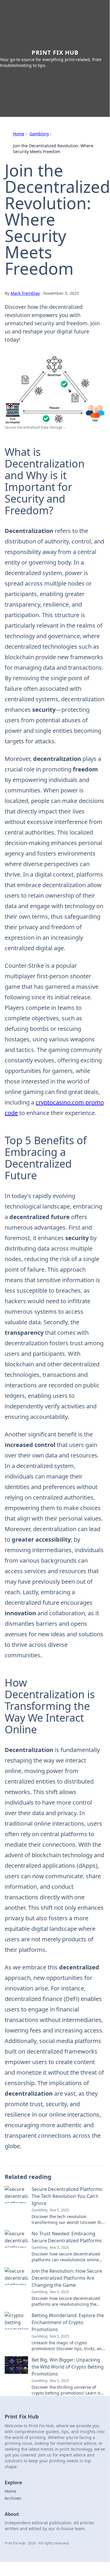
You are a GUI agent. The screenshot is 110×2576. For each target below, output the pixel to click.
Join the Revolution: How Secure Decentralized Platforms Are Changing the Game (67, 2278)
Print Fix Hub (55, 52)
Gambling (39, 134)
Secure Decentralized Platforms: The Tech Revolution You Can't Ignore (67, 2196)
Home (19, 134)
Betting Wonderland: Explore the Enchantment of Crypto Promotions (68, 2322)
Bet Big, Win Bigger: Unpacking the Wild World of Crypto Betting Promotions (68, 2367)
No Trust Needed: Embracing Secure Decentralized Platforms (67, 2237)
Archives (13, 2498)
